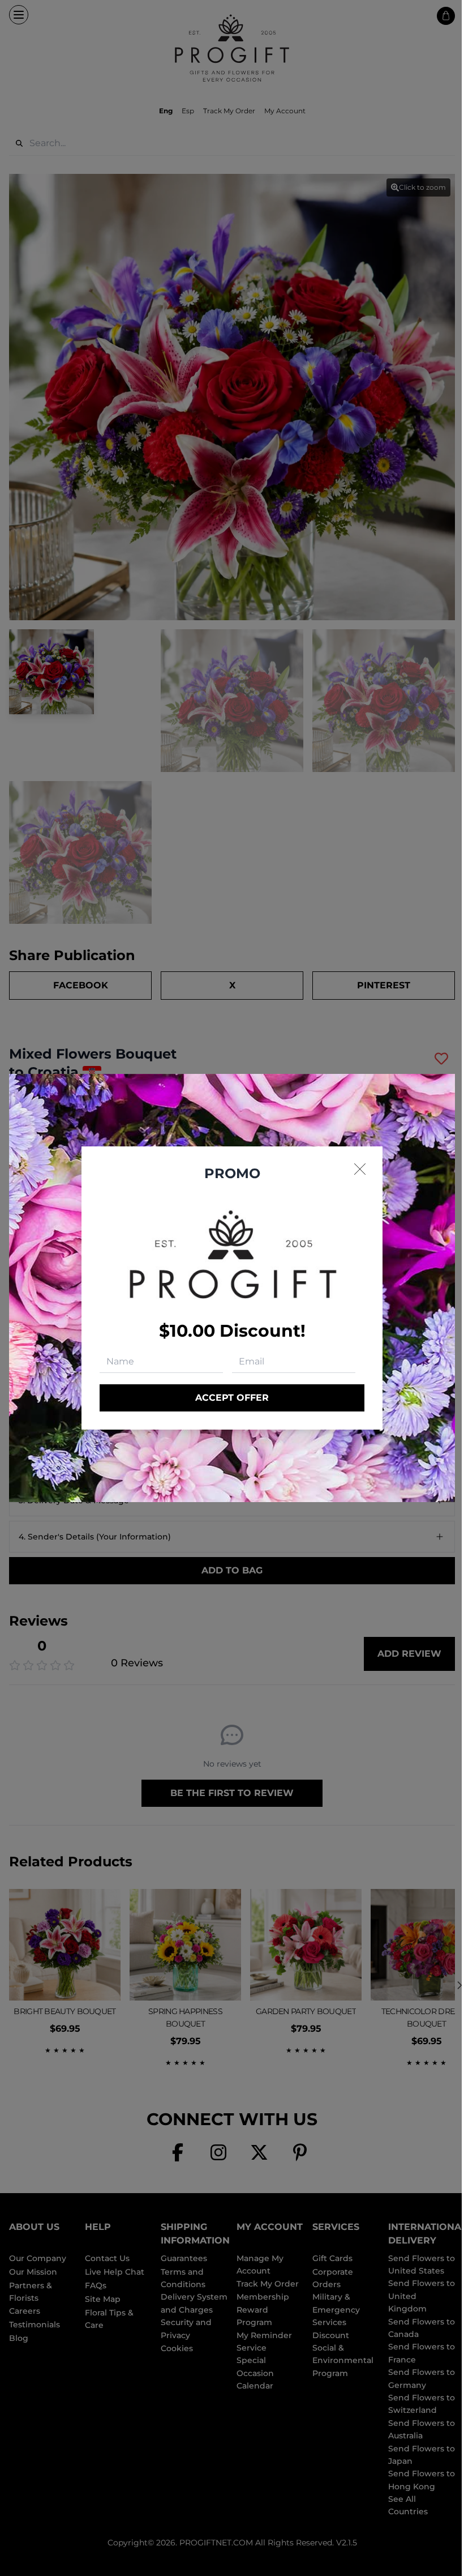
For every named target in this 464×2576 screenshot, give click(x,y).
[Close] (360, 1169)
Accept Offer (232, 1398)
